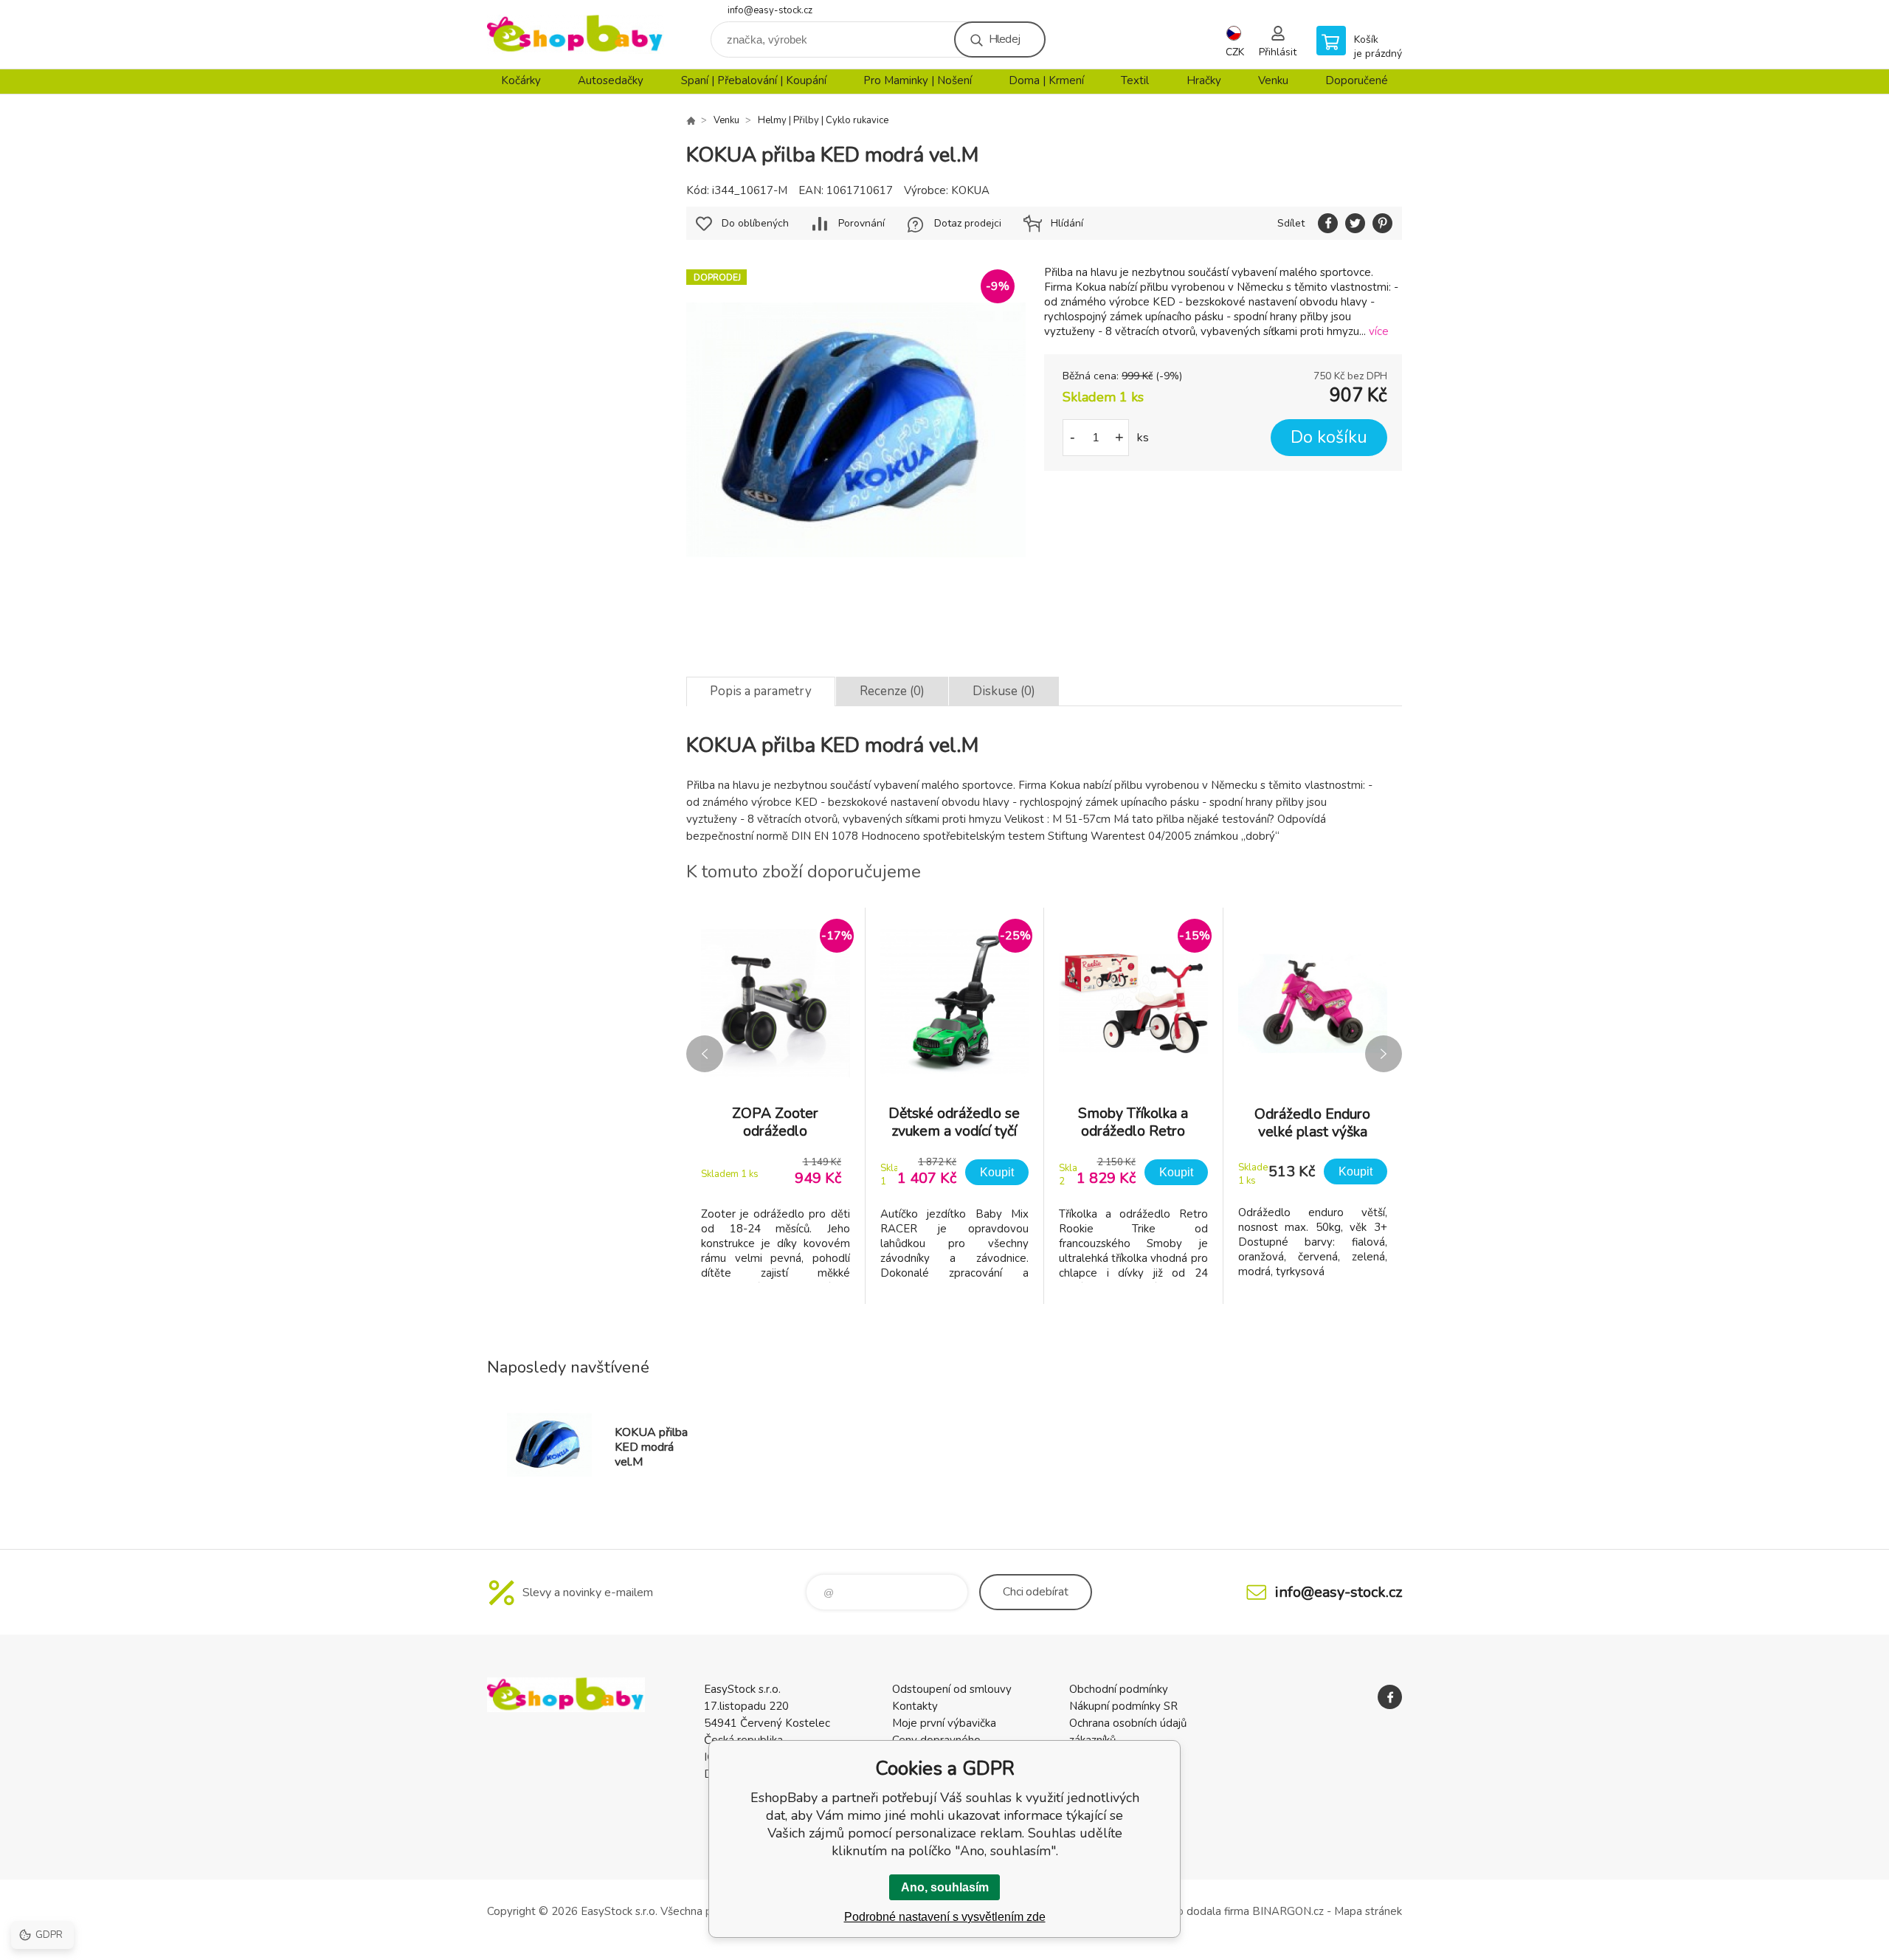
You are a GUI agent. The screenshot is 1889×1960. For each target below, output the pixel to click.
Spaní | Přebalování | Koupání (754, 80)
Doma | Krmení (1046, 80)
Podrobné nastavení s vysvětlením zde (945, 1917)
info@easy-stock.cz (770, 10)
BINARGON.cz (1288, 1911)
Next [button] (1384, 1054)
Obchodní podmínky (1119, 1689)
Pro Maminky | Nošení (918, 80)
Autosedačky (611, 80)
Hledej (1004, 39)
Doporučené (1357, 80)
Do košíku (1329, 437)
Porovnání (861, 223)
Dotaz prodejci (968, 223)
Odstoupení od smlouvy (952, 1689)
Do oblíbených (755, 223)
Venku (1273, 80)
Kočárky (521, 80)
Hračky (1204, 80)
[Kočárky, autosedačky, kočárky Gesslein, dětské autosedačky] (691, 120)
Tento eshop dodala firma (1185, 1911)
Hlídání (1067, 223)
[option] (776, 1106)
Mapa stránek (1368, 1911)
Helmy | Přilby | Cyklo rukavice (823, 120)
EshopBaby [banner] (576, 34)
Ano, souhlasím (945, 1887)
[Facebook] (1390, 1697)
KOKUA (970, 190)
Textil (1135, 80)
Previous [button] (705, 1054)
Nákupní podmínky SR (1123, 1706)
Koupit (997, 1172)
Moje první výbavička (944, 1723)
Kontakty (915, 1706)
